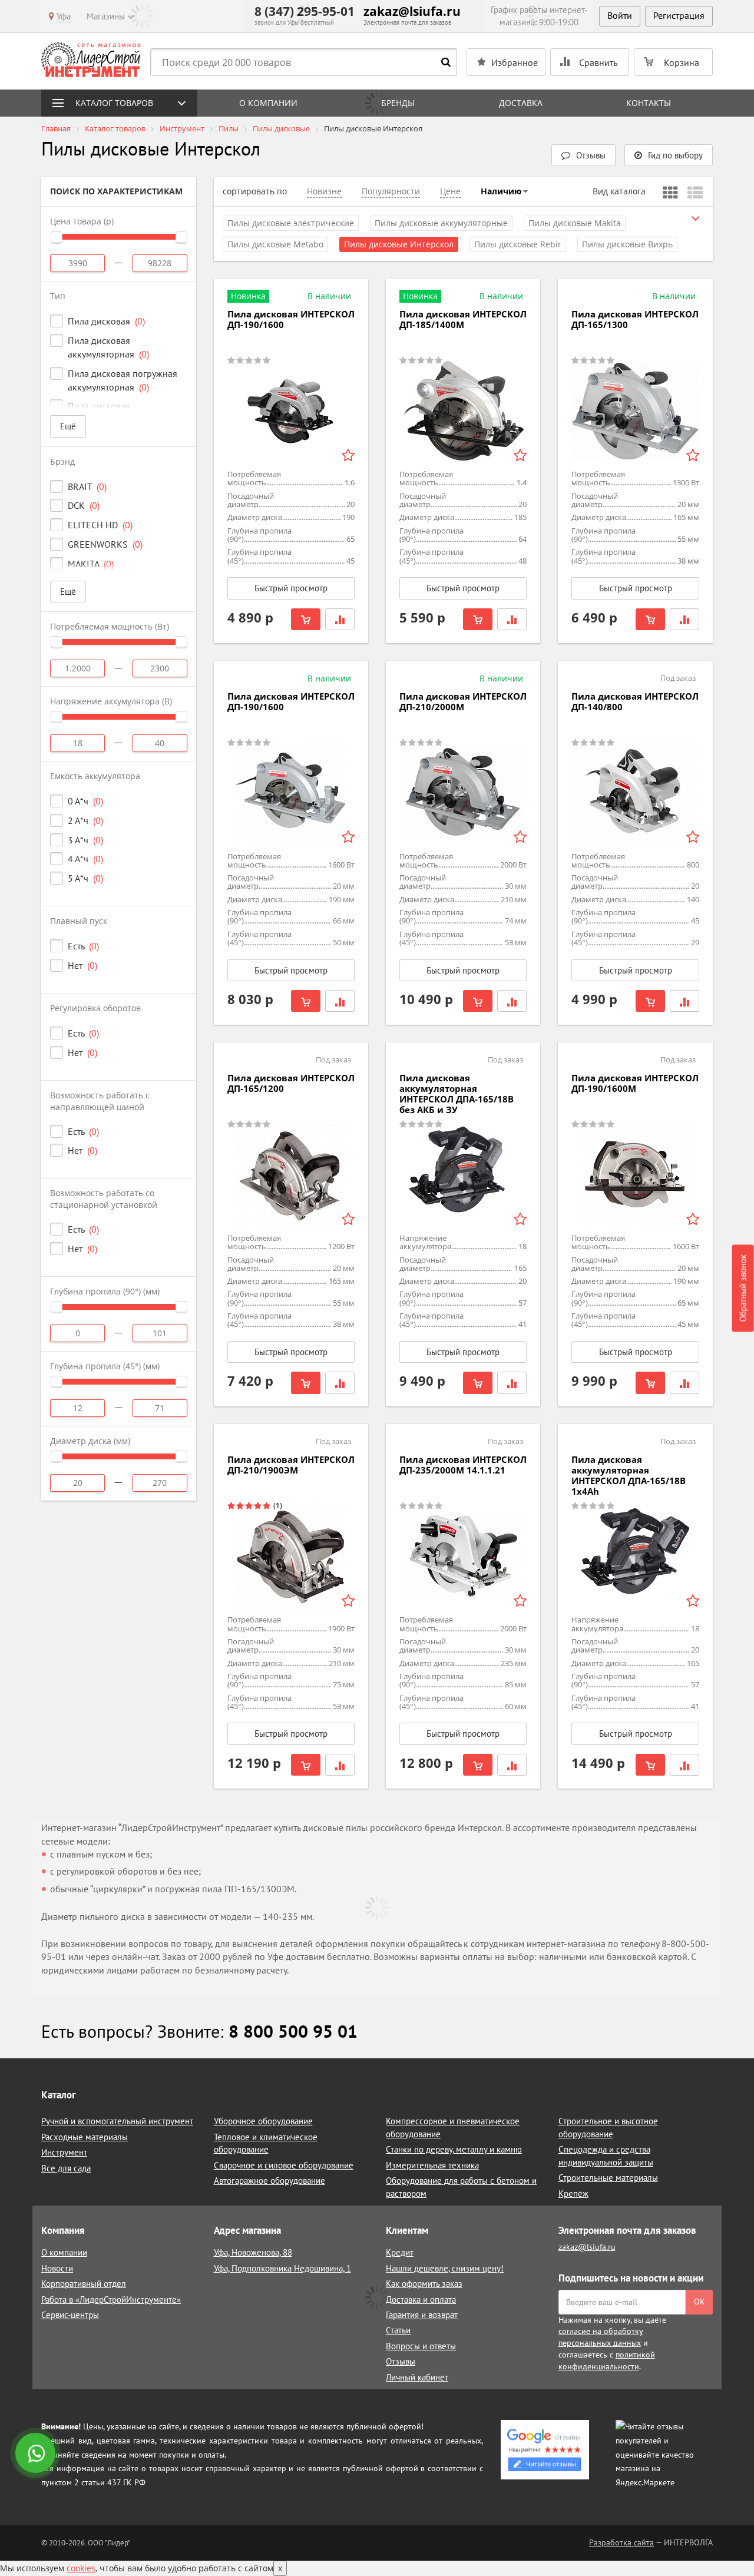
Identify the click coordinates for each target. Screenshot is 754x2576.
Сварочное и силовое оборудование (284, 2165)
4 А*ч (85, 859)
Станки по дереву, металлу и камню (454, 2149)
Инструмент (64, 2152)
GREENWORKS (105, 544)
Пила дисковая (106, 321)
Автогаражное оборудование (269, 2181)
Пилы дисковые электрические (291, 223)
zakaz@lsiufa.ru (412, 11)
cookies (81, 2568)
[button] (669, 155)
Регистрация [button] (679, 15)
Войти (620, 15)
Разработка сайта (621, 2542)
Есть (83, 946)
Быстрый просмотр (291, 588)
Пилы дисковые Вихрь (627, 244)
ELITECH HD (100, 525)
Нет (82, 965)
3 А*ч (85, 840)
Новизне (324, 191)
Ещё (68, 426)
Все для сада (66, 2168)
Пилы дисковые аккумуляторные (441, 223)
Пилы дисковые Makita (575, 223)
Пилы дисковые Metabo (275, 244)
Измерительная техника (432, 2165)
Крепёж (573, 2193)
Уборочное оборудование (263, 2121)
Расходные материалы (85, 2137)
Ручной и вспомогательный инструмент (117, 2121)
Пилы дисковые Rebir (518, 244)
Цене (450, 191)
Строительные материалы (608, 2178)
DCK (84, 505)
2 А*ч (85, 820)
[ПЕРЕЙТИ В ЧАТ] (37, 2454)
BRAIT (87, 486)
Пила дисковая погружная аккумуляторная (123, 380)
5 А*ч (85, 878)
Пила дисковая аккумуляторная (108, 347)
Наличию (501, 191)
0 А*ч (85, 801)
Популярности (391, 191)
